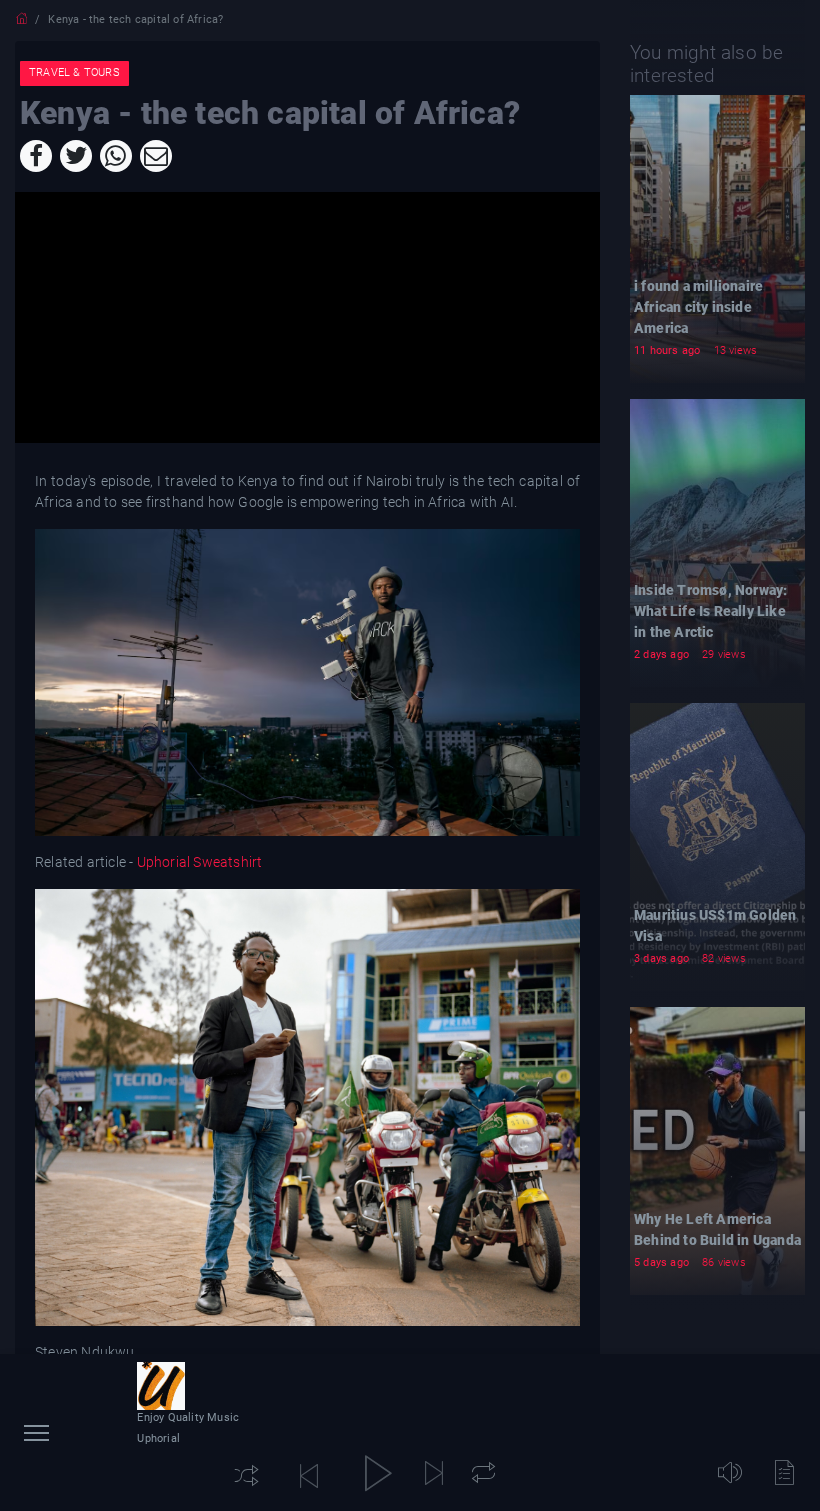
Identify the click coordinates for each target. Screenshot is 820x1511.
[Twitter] (76, 156)
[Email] (156, 156)
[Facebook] (36, 156)
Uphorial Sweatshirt (197, 862)
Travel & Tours (74, 72)
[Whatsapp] (116, 156)
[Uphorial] (161, 1386)
